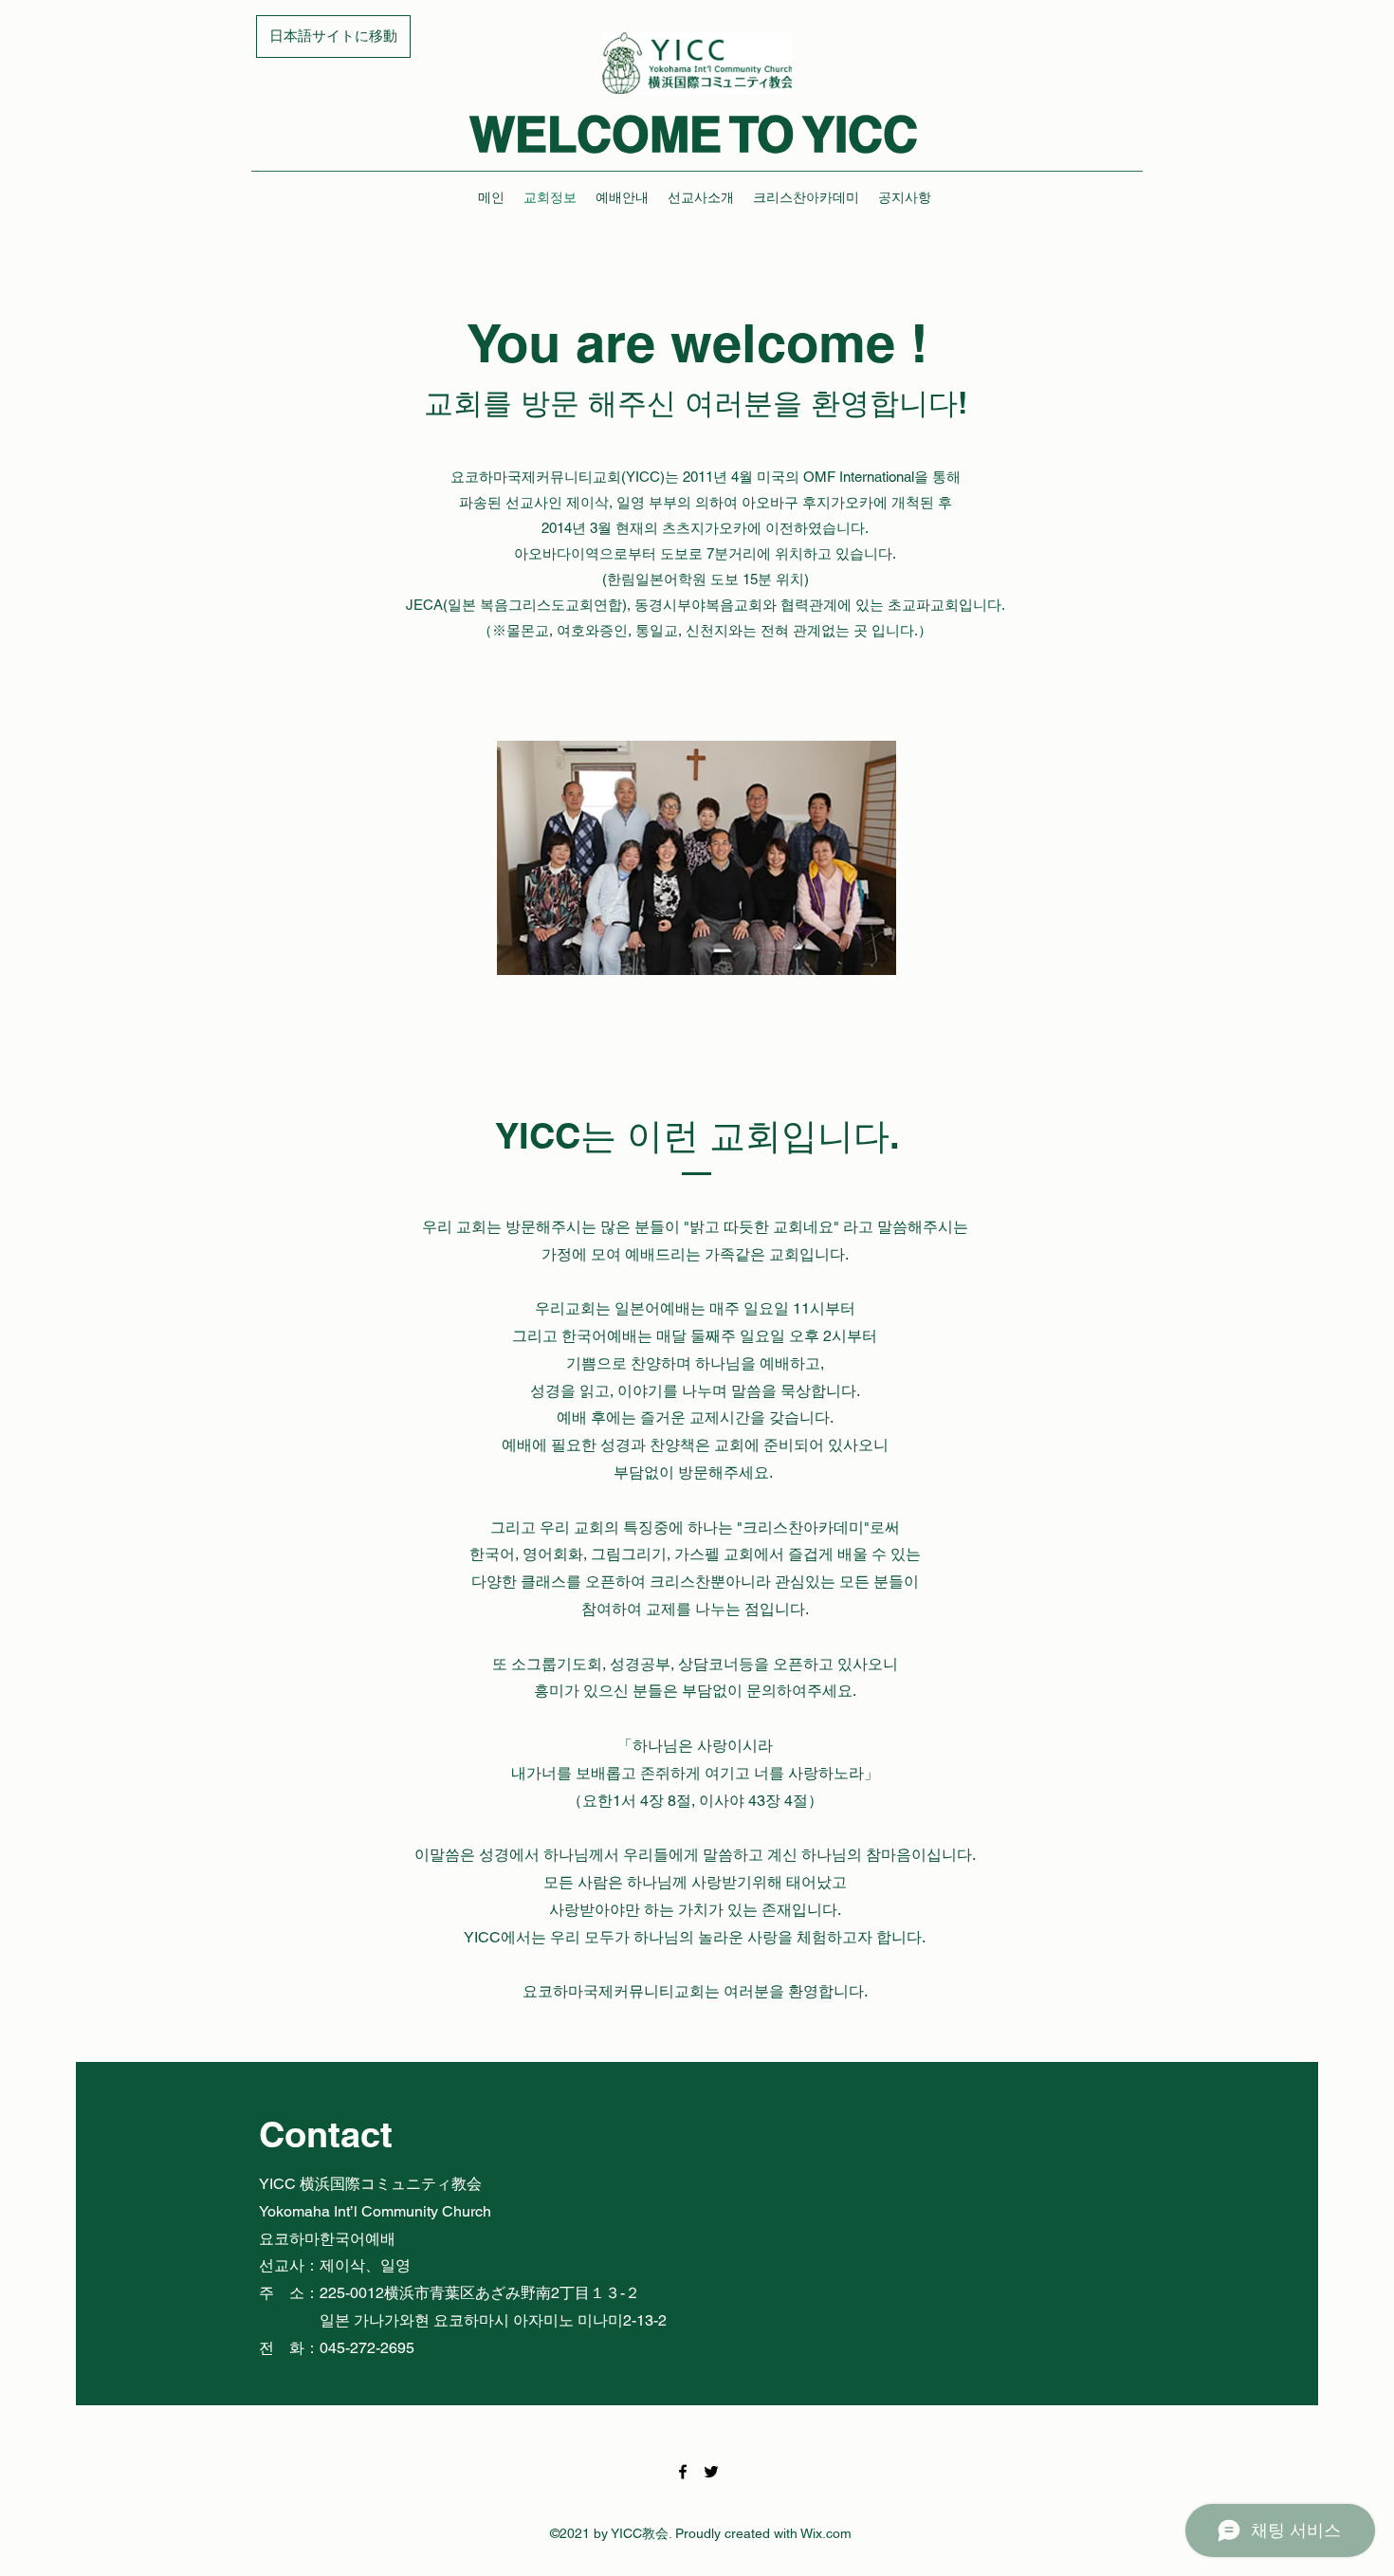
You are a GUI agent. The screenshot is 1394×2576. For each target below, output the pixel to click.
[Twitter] (711, 2472)
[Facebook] (683, 2472)
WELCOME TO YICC (694, 134)
